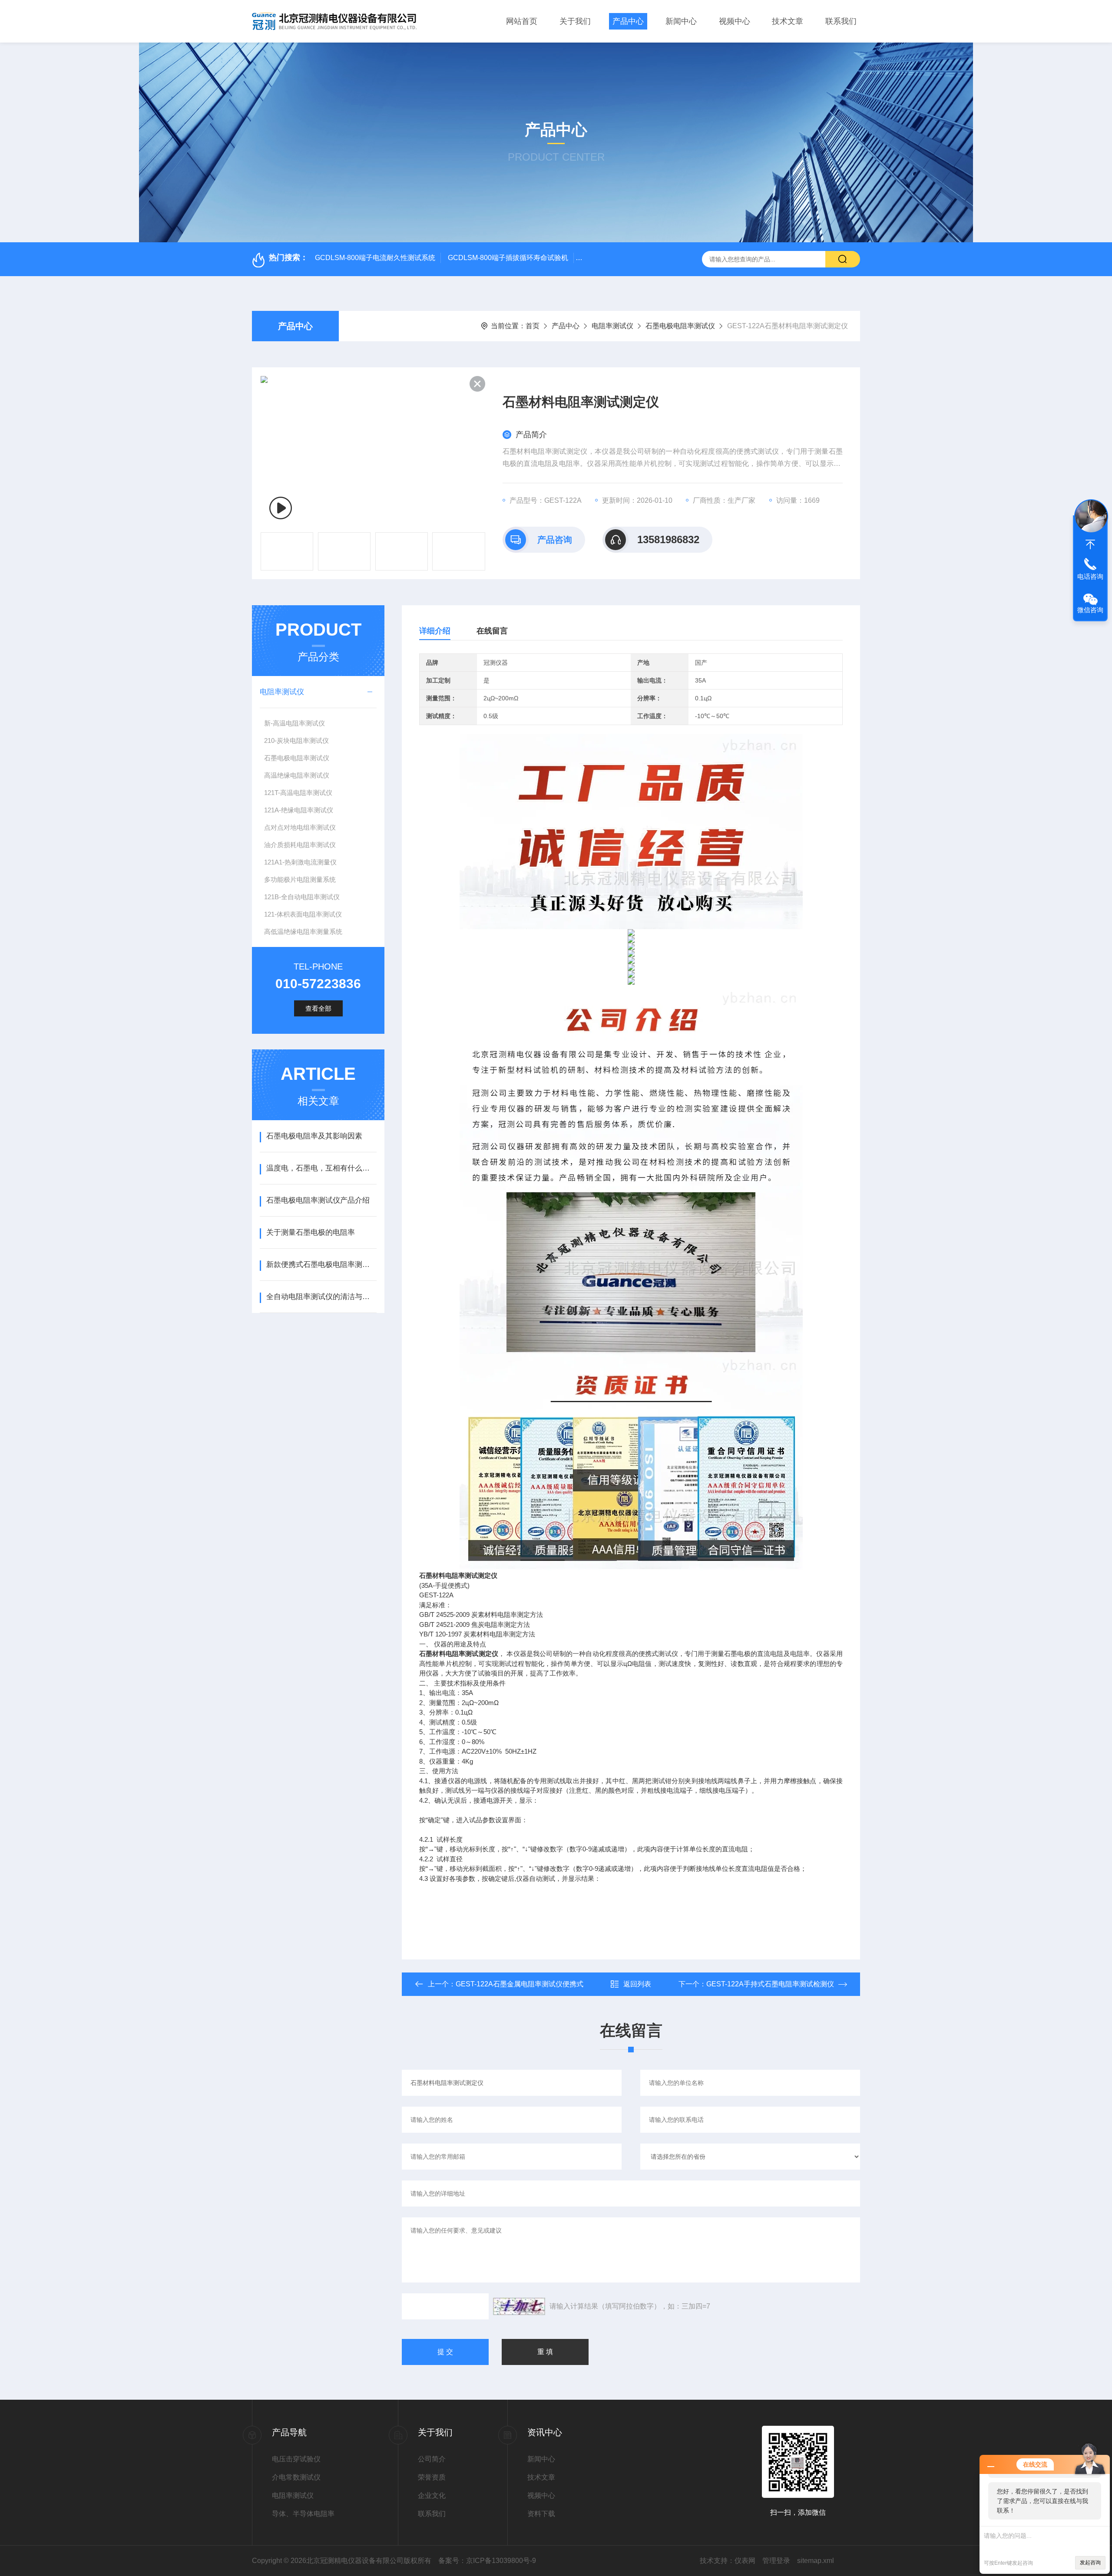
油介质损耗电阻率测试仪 (300, 845)
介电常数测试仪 (296, 2477)
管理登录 (776, 2561)
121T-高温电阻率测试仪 (298, 793)
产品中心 (628, 21)
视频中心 (735, 21)
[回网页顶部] (1090, 544)
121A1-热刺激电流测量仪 (300, 862)
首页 (533, 326)
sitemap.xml (816, 2561)
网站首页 (522, 21)
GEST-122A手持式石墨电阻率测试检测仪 (770, 1984)
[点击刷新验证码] (519, 2306)
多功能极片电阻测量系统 (300, 879)
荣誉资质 (432, 2477)
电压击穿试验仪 (296, 2459)
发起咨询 (1090, 2563)
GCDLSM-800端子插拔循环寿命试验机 (508, 258)
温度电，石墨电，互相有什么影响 (321, 1168)
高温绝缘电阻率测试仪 (297, 775)
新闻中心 (681, 21)
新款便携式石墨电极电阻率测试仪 (321, 1265)
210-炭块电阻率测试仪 (296, 740)
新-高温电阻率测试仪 (295, 723)
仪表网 (745, 2561)
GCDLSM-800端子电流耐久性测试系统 (375, 258)
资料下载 (541, 2514)
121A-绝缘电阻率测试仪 (299, 810)
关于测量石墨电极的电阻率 (311, 1232)
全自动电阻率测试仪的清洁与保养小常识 (321, 1297)
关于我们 (575, 21)
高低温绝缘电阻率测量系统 (303, 932)
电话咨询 (1090, 576)
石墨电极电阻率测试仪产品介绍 (318, 1200)
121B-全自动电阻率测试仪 (302, 897)
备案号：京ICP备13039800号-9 (487, 2561)
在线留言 (492, 631)
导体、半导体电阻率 (303, 2514)
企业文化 (432, 2495)
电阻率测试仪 (612, 326)
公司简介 (432, 2459)
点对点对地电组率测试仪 (300, 827)
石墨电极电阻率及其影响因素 (314, 1136)
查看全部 (318, 1008)
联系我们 (841, 21)
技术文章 (788, 21)
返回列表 (637, 1984)
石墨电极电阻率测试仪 (680, 326)
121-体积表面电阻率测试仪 (303, 914)
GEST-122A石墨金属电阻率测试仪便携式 (520, 1984)
